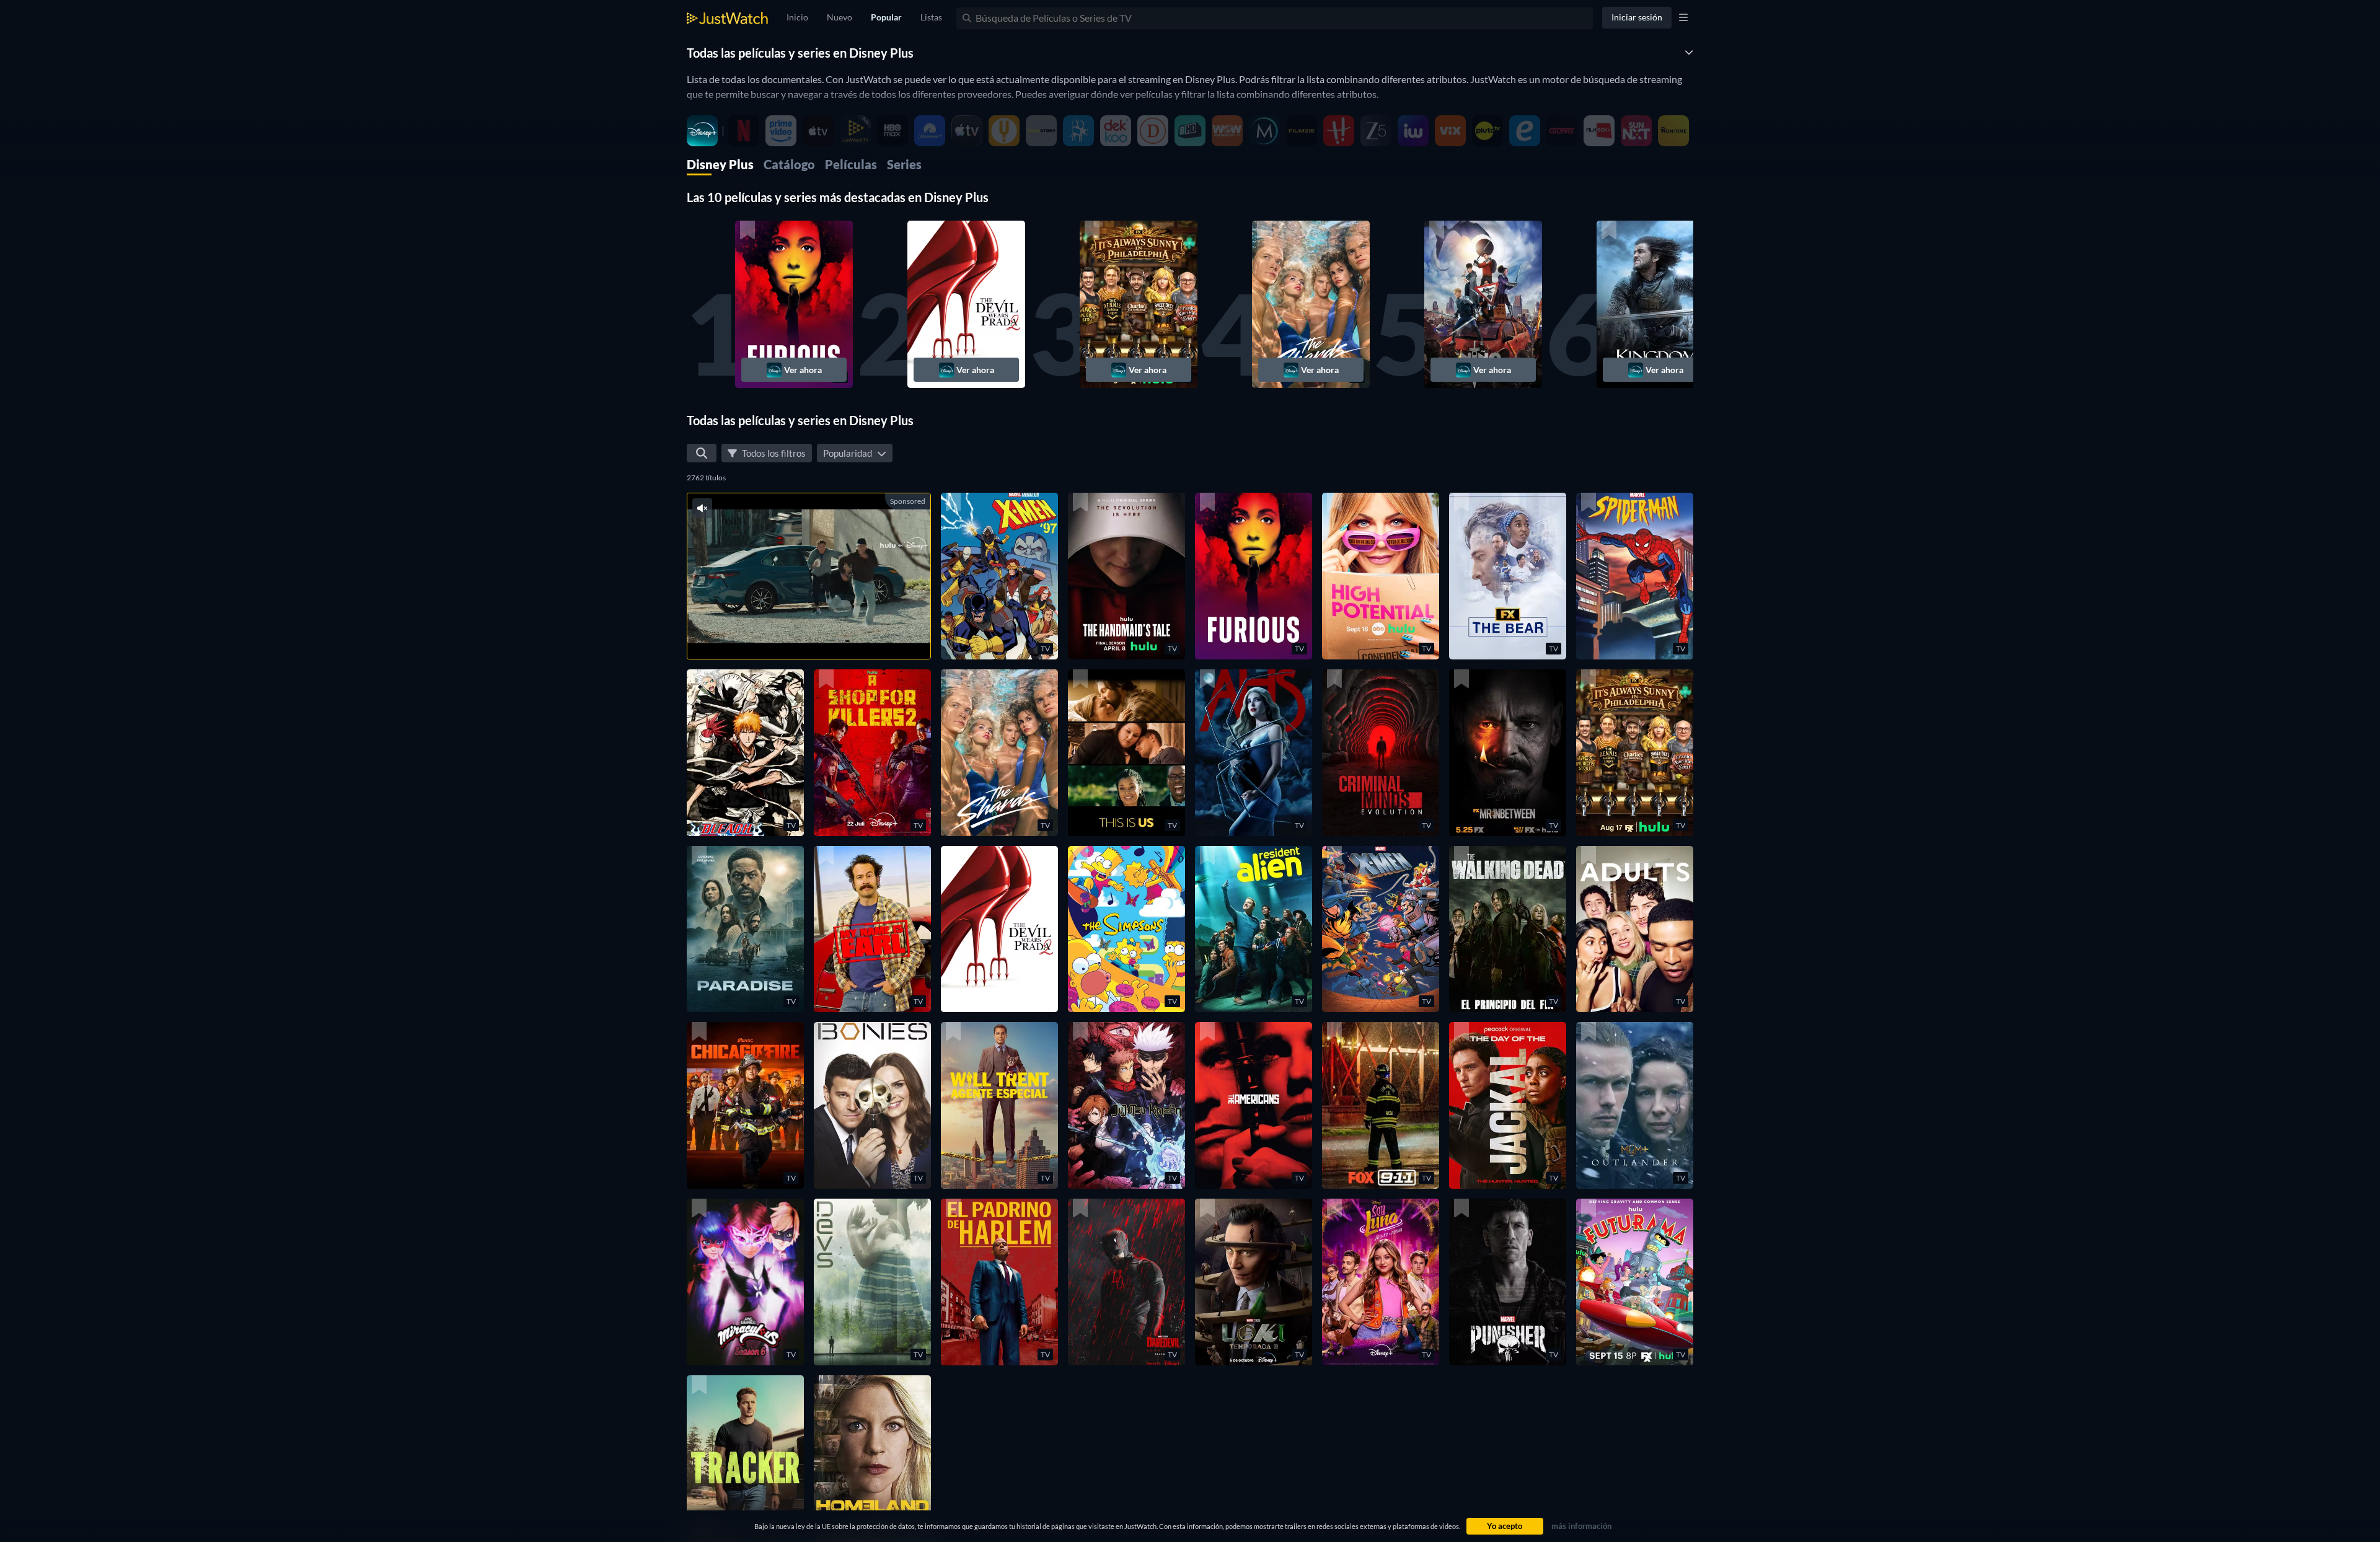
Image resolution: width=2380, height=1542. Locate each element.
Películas (851, 164)
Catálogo (789, 164)
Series (904, 164)
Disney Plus (720, 164)
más (819, 634)
